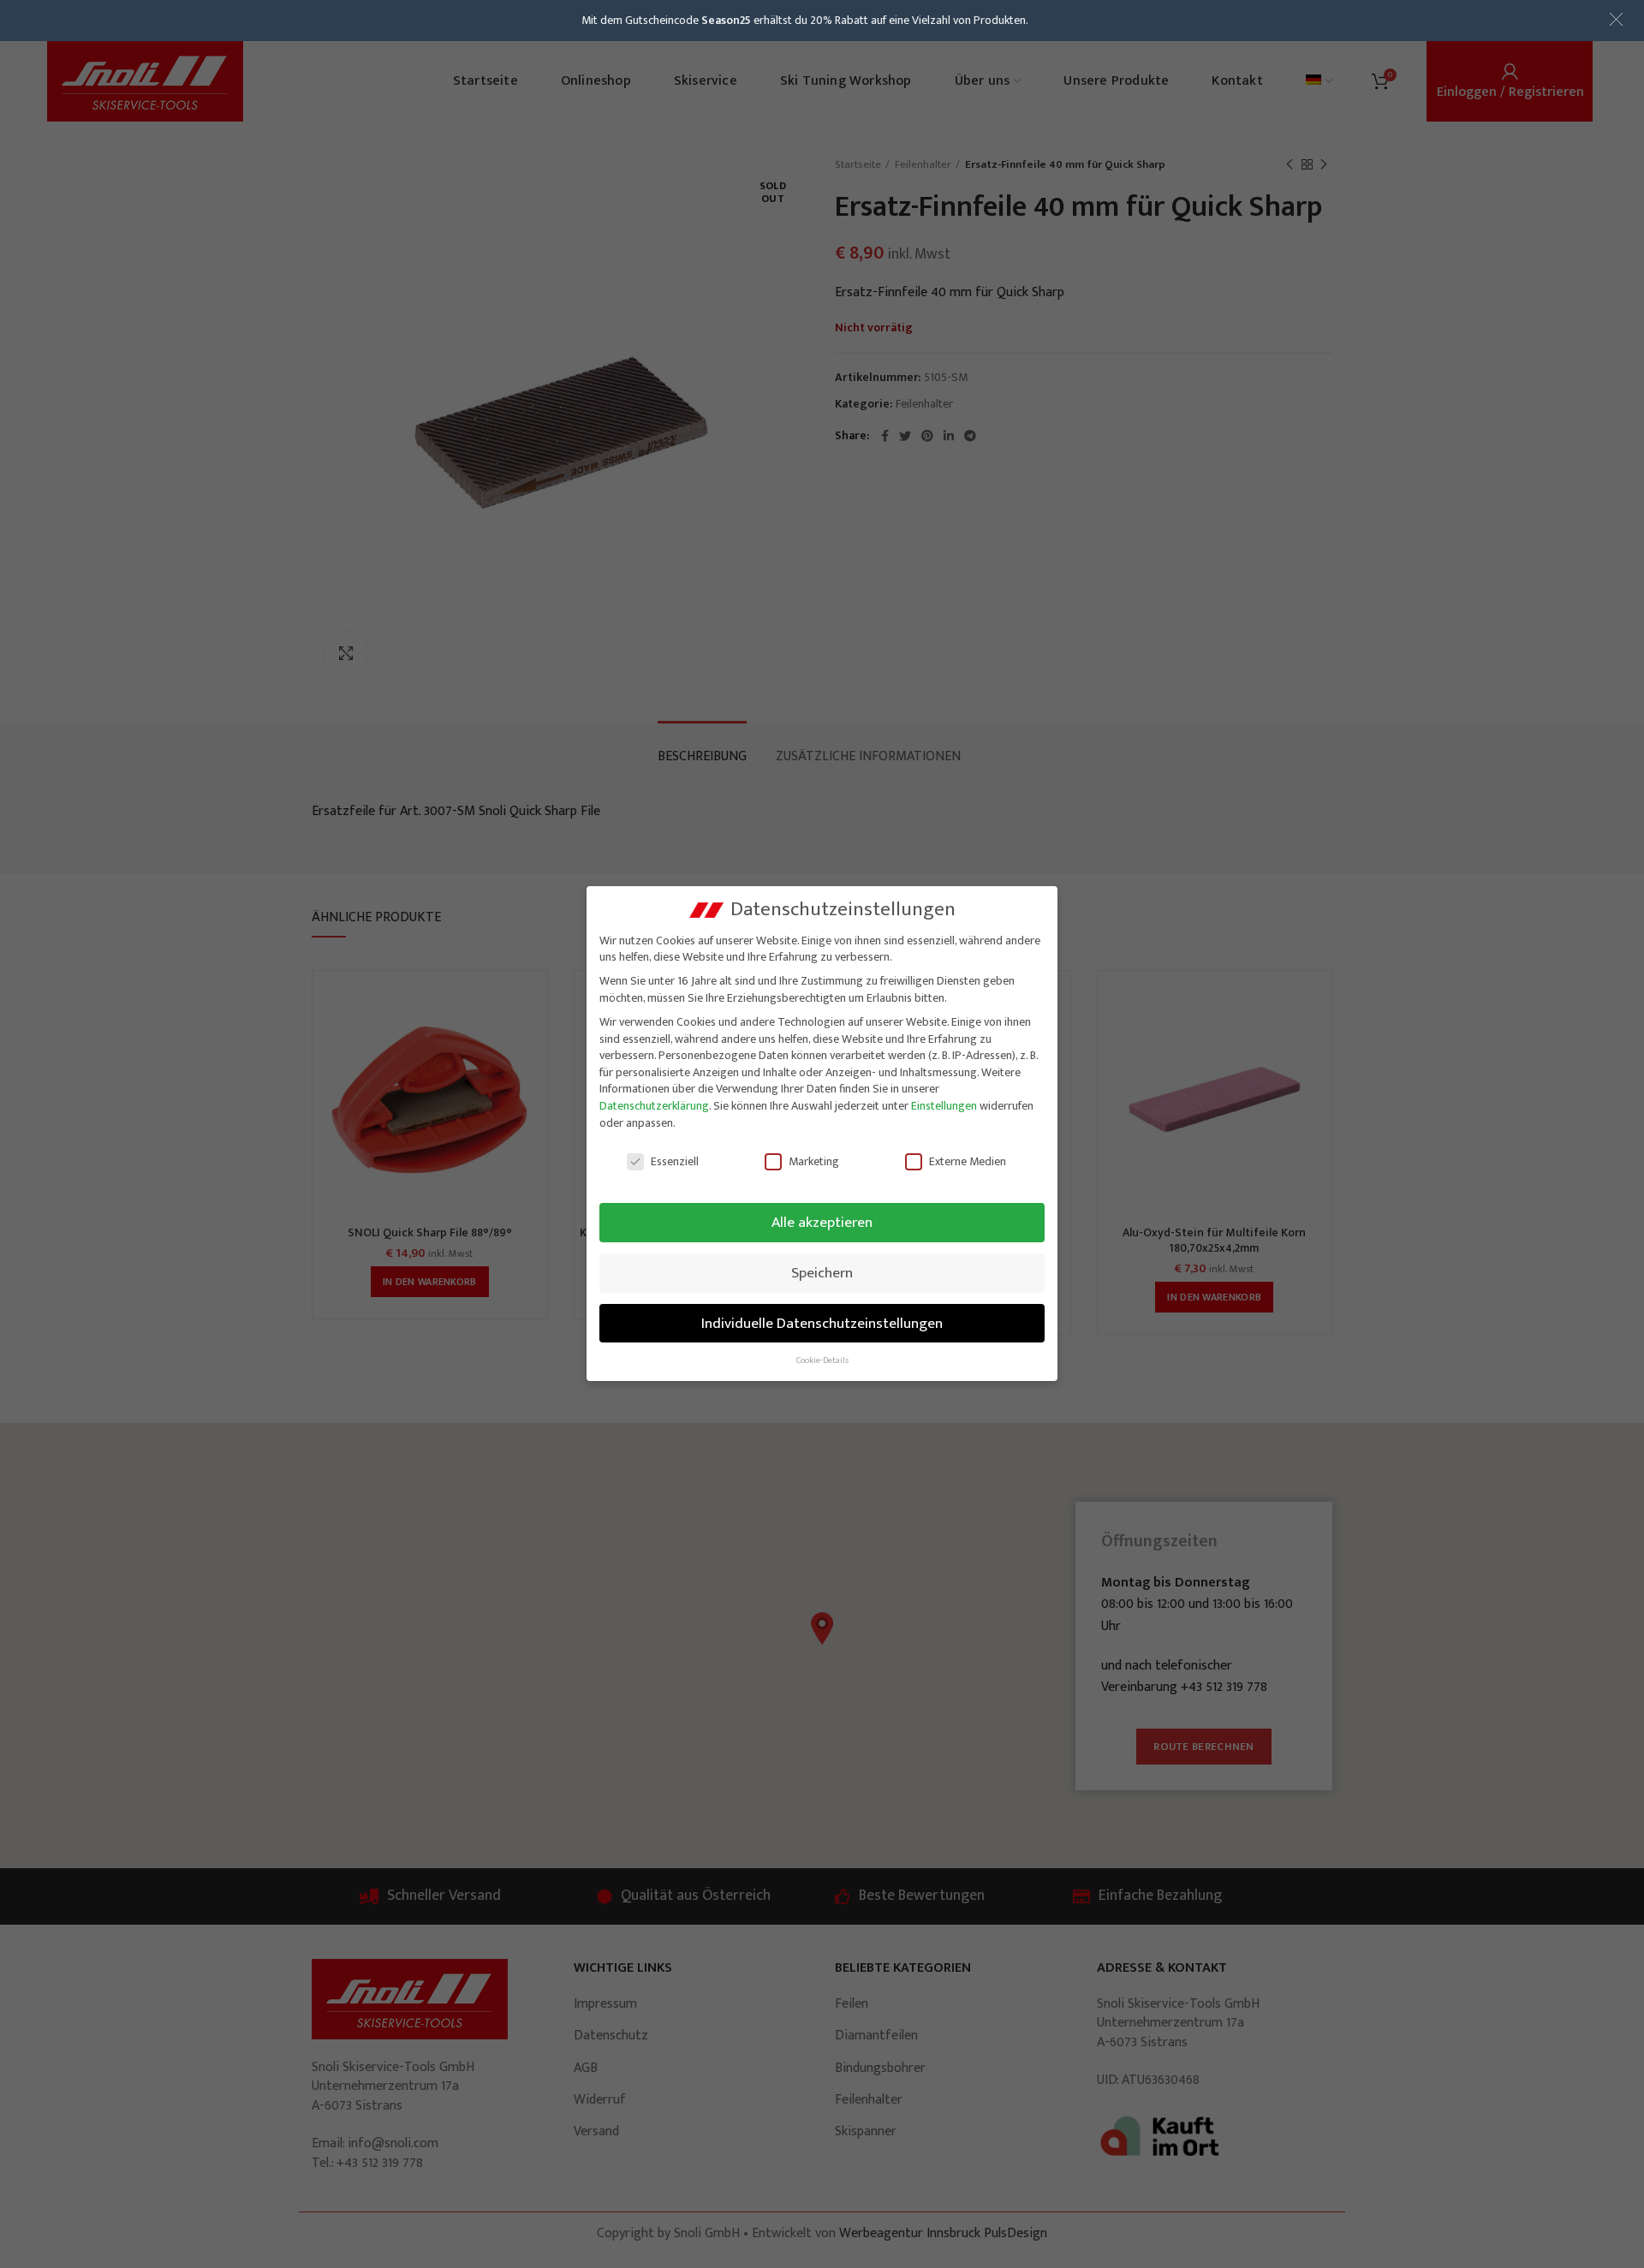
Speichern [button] (822, 1273)
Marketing (814, 1161)
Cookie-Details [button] (822, 1360)
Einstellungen (944, 1106)
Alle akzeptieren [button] (822, 1222)
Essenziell (675, 1161)
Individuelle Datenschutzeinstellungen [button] (822, 1323)
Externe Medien (968, 1161)
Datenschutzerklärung (654, 1106)
